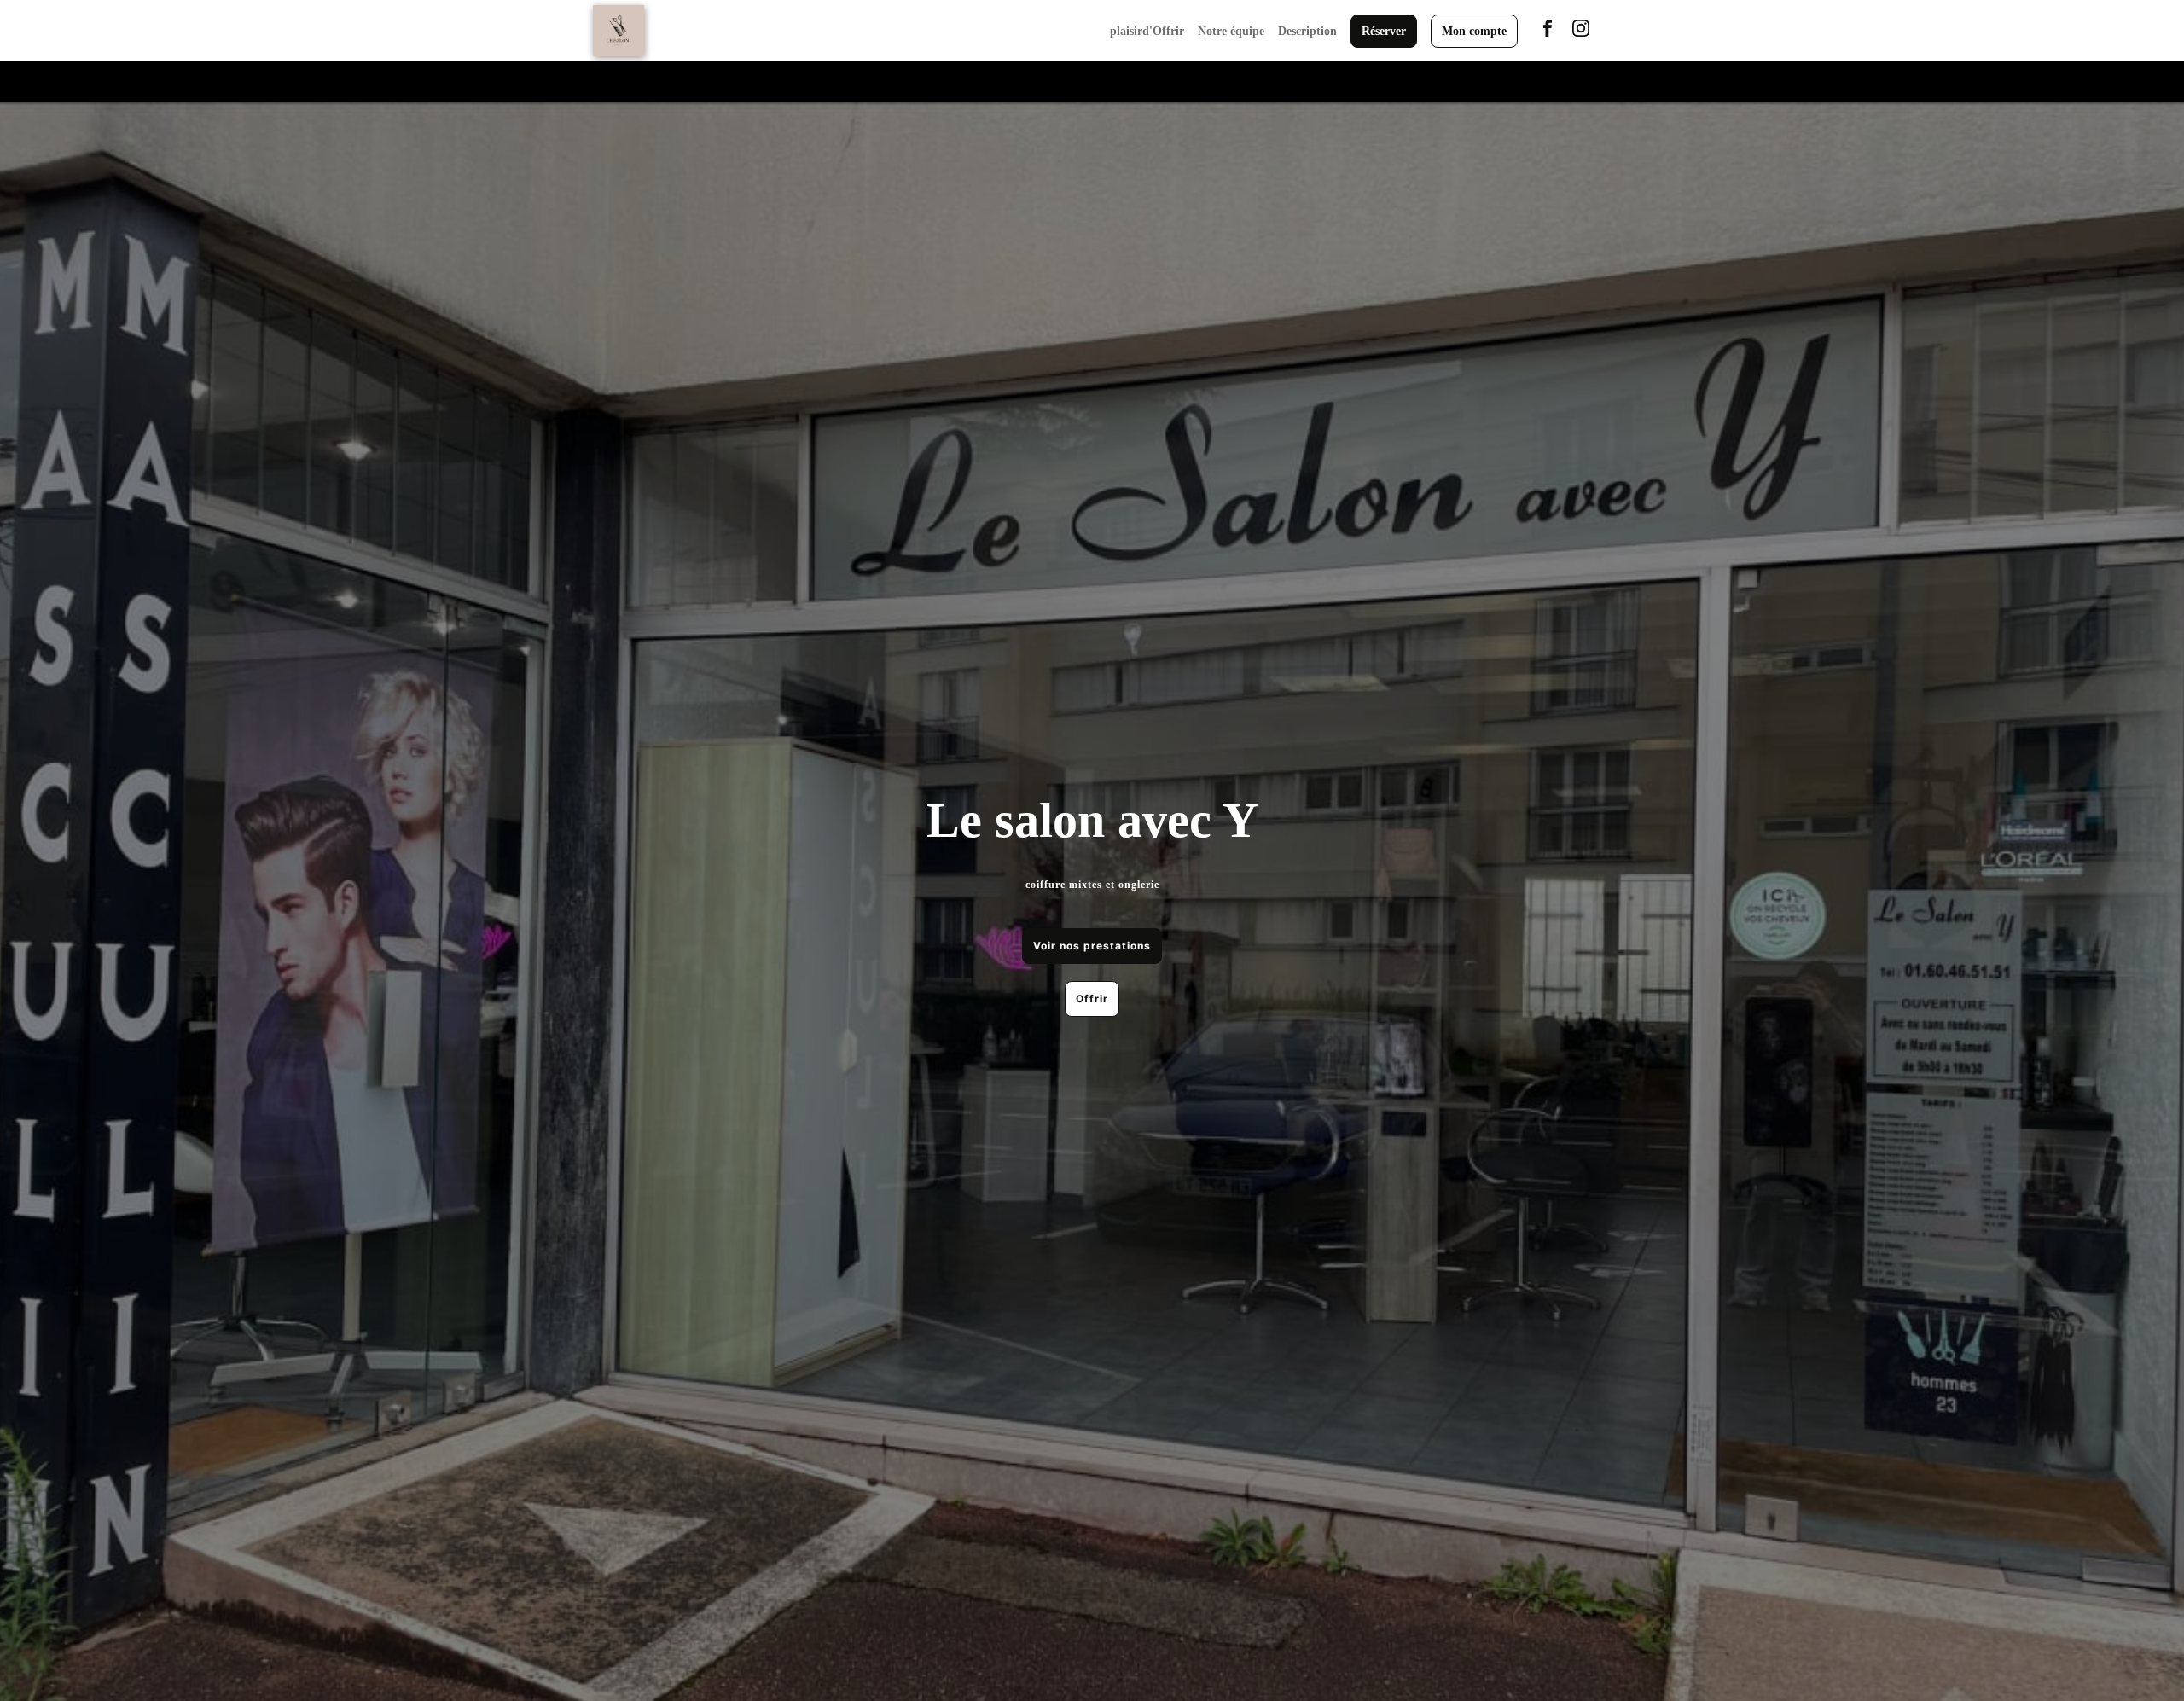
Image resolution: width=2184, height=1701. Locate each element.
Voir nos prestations (1092, 946)
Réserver (1384, 31)
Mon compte (1474, 31)
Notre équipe (1231, 31)
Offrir (1092, 999)
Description (1307, 31)
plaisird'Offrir (1147, 31)
